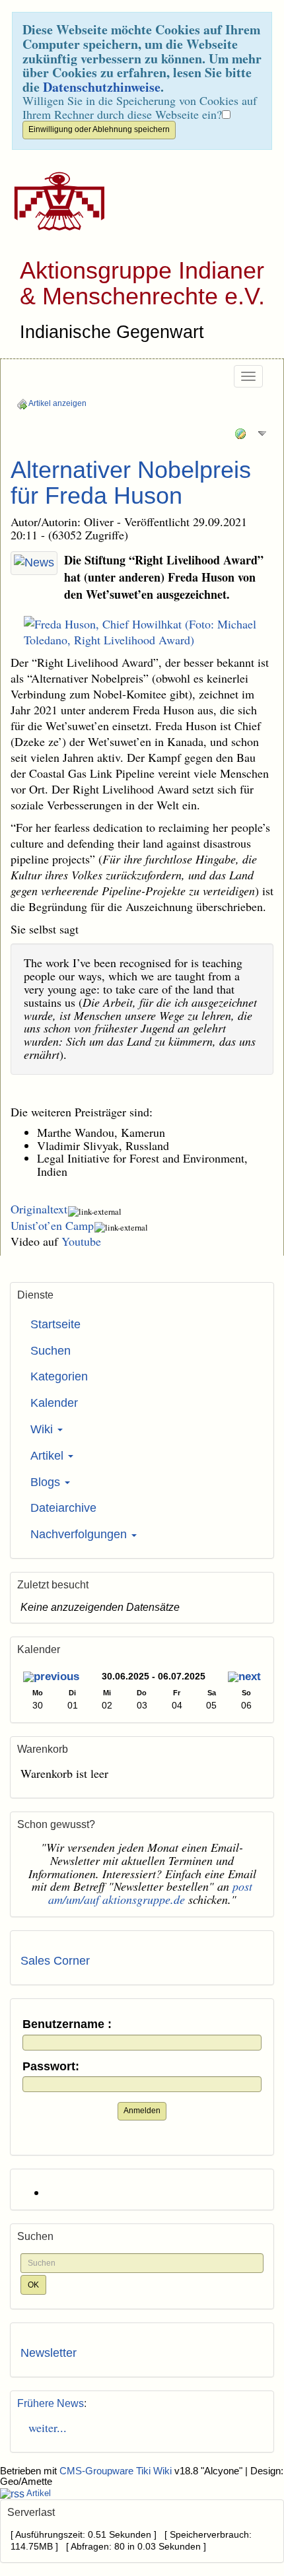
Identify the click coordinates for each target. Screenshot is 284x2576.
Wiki (43, 1429)
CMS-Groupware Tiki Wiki (117, 2471)
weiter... (44, 2427)
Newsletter (49, 2353)
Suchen (51, 1351)
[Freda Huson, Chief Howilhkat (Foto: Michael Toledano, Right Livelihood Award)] (142, 632)
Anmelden (142, 2111)
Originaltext (39, 1209)
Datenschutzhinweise (102, 87)
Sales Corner (55, 1961)
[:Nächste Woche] (244, 1678)
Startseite (55, 1324)
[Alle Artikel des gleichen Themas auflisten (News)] (34, 563)
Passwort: (51, 2067)
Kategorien (59, 1376)
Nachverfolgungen (80, 1534)
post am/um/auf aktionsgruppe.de (151, 1893)
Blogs (47, 1482)
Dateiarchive (63, 1508)
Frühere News (51, 2403)
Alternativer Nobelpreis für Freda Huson (131, 483)
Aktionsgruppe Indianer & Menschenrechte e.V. (142, 284)
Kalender (54, 1403)
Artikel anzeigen (57, 403)
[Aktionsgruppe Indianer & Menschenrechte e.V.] (54, 201)
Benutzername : (67, 2024)
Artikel (49, 1456)
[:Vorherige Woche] (51, 1678)
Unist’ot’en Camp (52, 1225)
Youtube (81, 1241)
